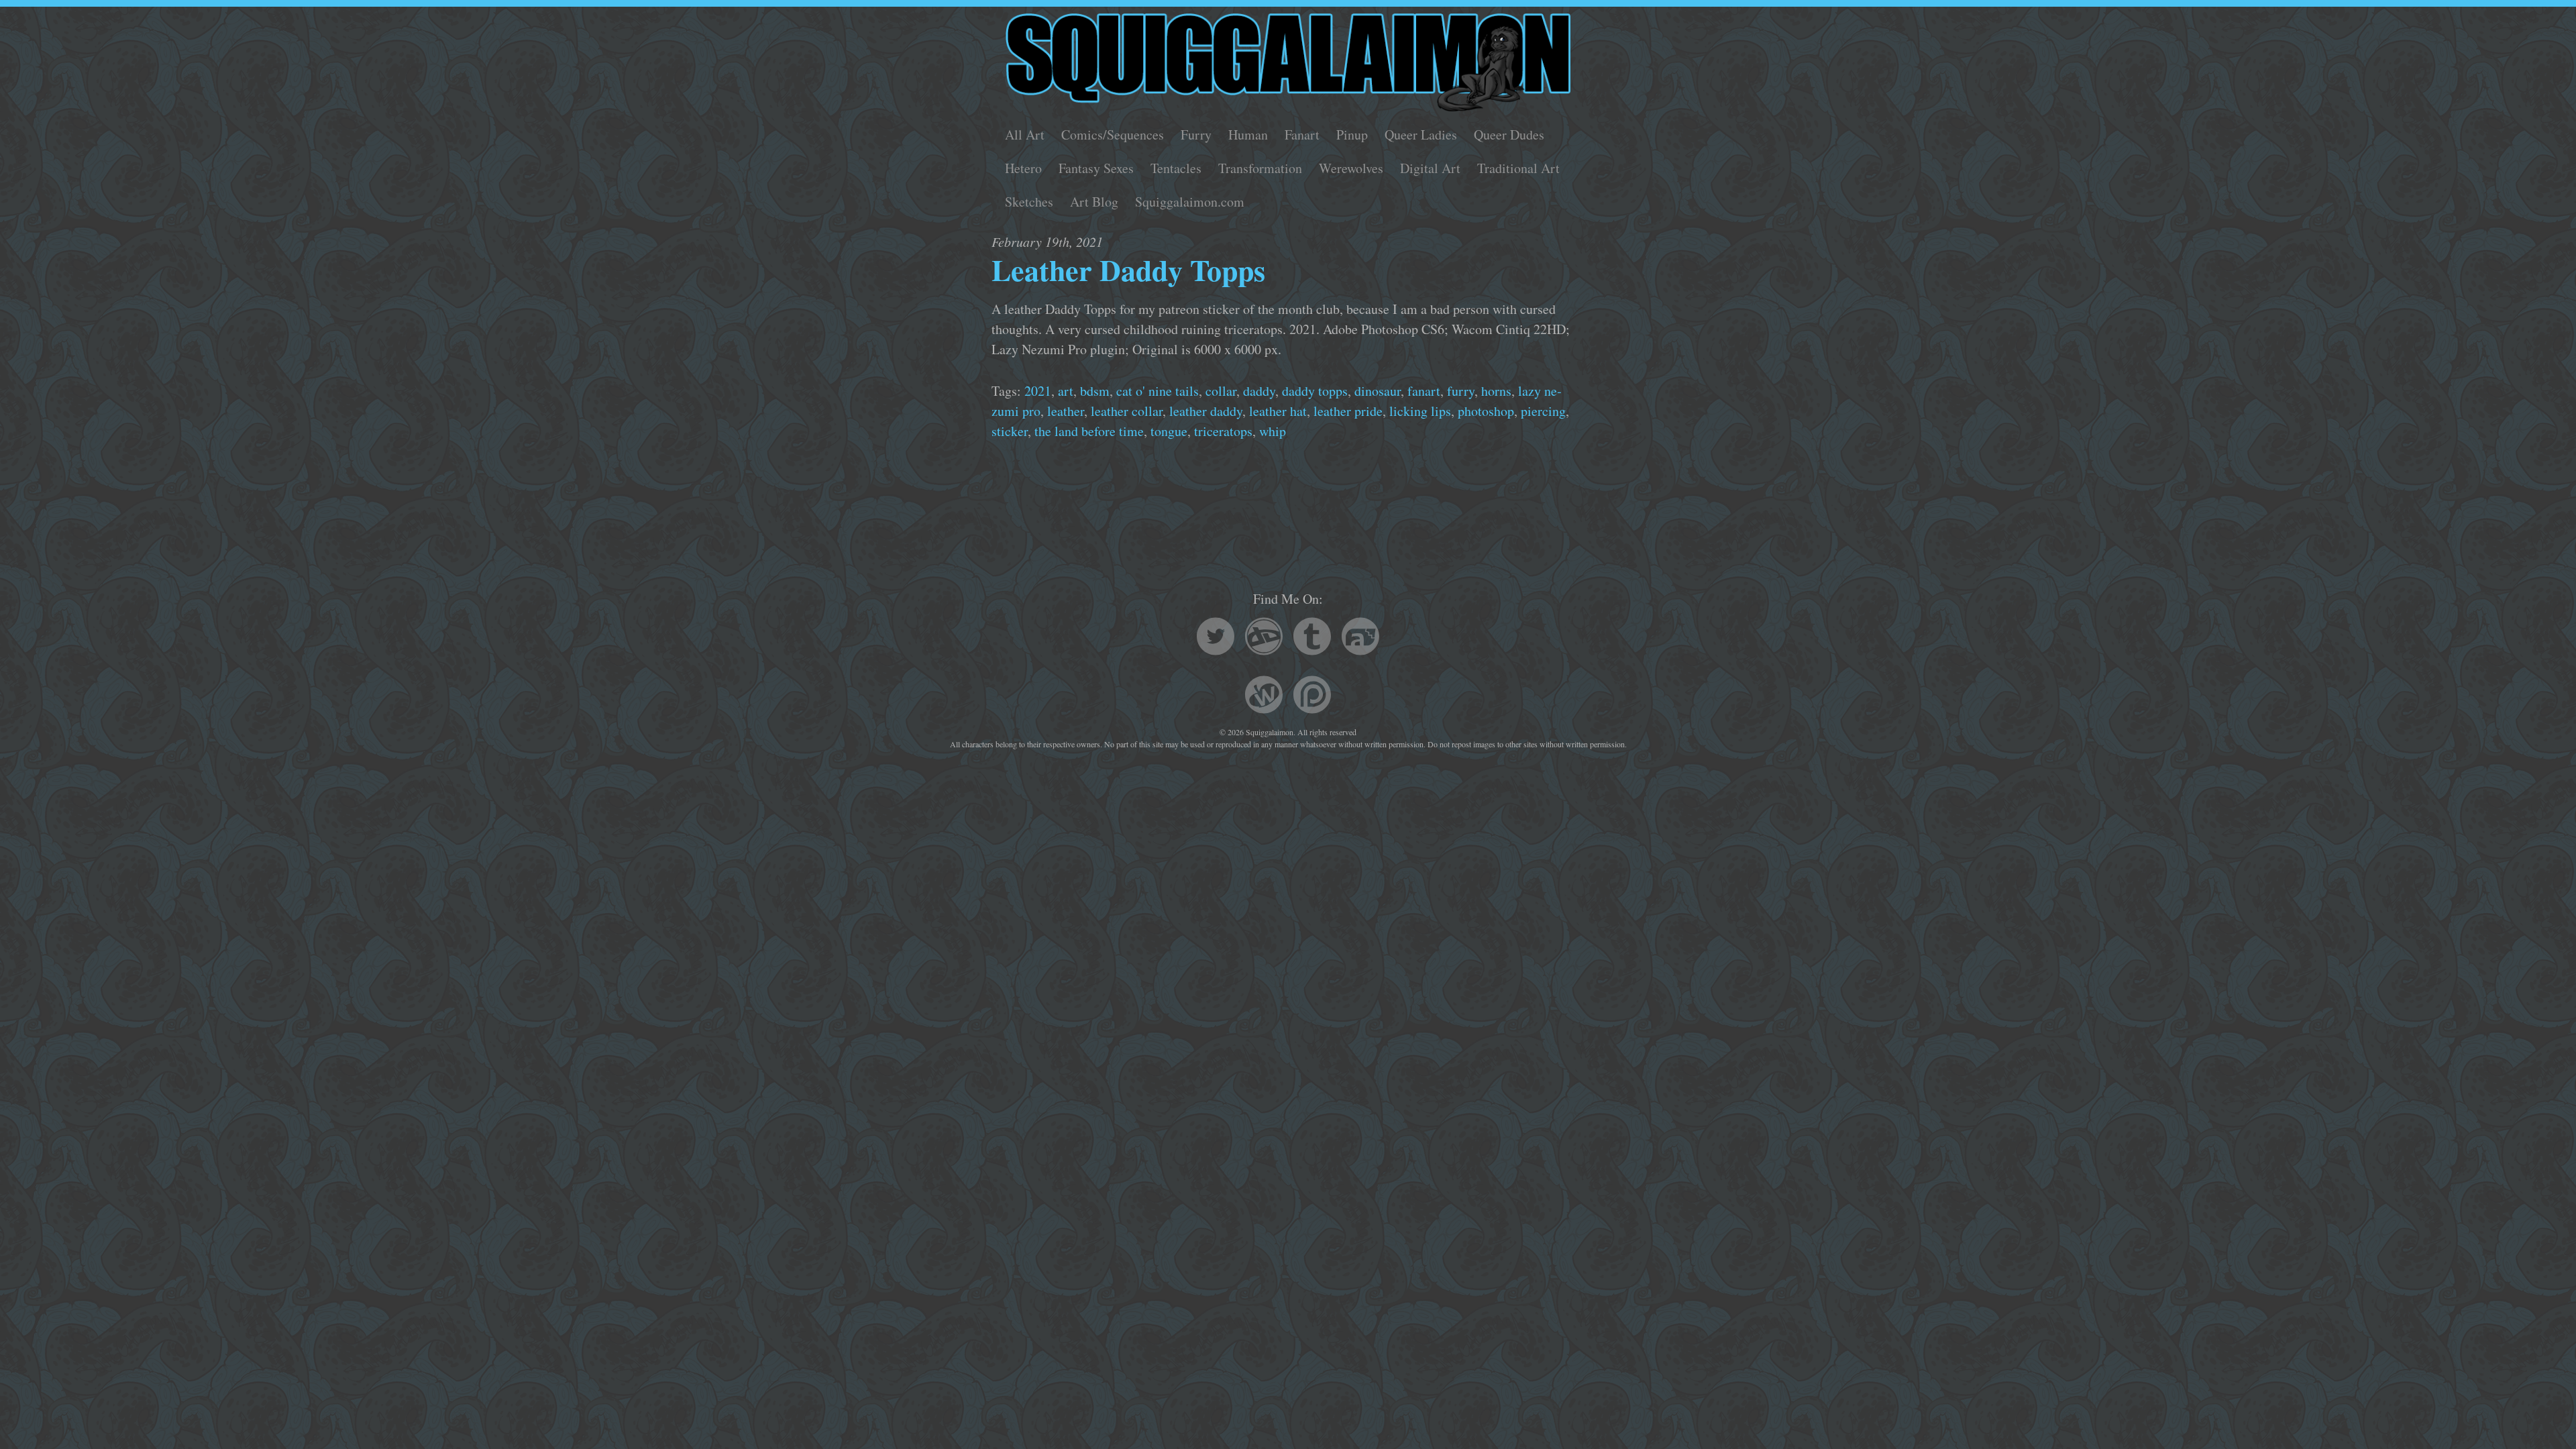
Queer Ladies (1421, 135)
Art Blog (1094, 202)
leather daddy (1206, 411)
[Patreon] (1312, 697)
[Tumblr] (1312, 638)
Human (1248, 135)
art (1066, 391)
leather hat (1278, 411)
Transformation (1260, 168)
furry (1461, 391)
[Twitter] (1216, 638)
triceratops (1223, 431)
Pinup (1352, 135)
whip (1273, 431)
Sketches (1029, 202)
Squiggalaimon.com (1190, 202)
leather (1066, 411)
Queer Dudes (1509, 135)
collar (1221, 391)
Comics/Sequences (1113, 135)
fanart (1424, 391)
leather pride (1348, 411)
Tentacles (1176, 168)
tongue (1169, 431)
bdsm (1095, 391)
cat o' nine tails (1158, 391)
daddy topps (1315, 391)
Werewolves (1351, 168)
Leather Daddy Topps (1128, 270)
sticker (1010, 431)
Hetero (1023, 168)
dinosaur (1378, 391)
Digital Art (1430, 168)
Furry (1196, 135)
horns (1496, 391)
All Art (1025, 135)
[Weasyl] (1264, 697)
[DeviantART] (1264, 638)
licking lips (1420, 411)
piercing (1543, 411)
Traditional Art (1518, 168)
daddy (1259, 391)
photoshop (1486, 411)
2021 (1038, 391)
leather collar (1127, 411)
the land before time (1089, 431)
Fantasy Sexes (1096, 168)
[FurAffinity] (1360, 638)
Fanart (1302, 135)
